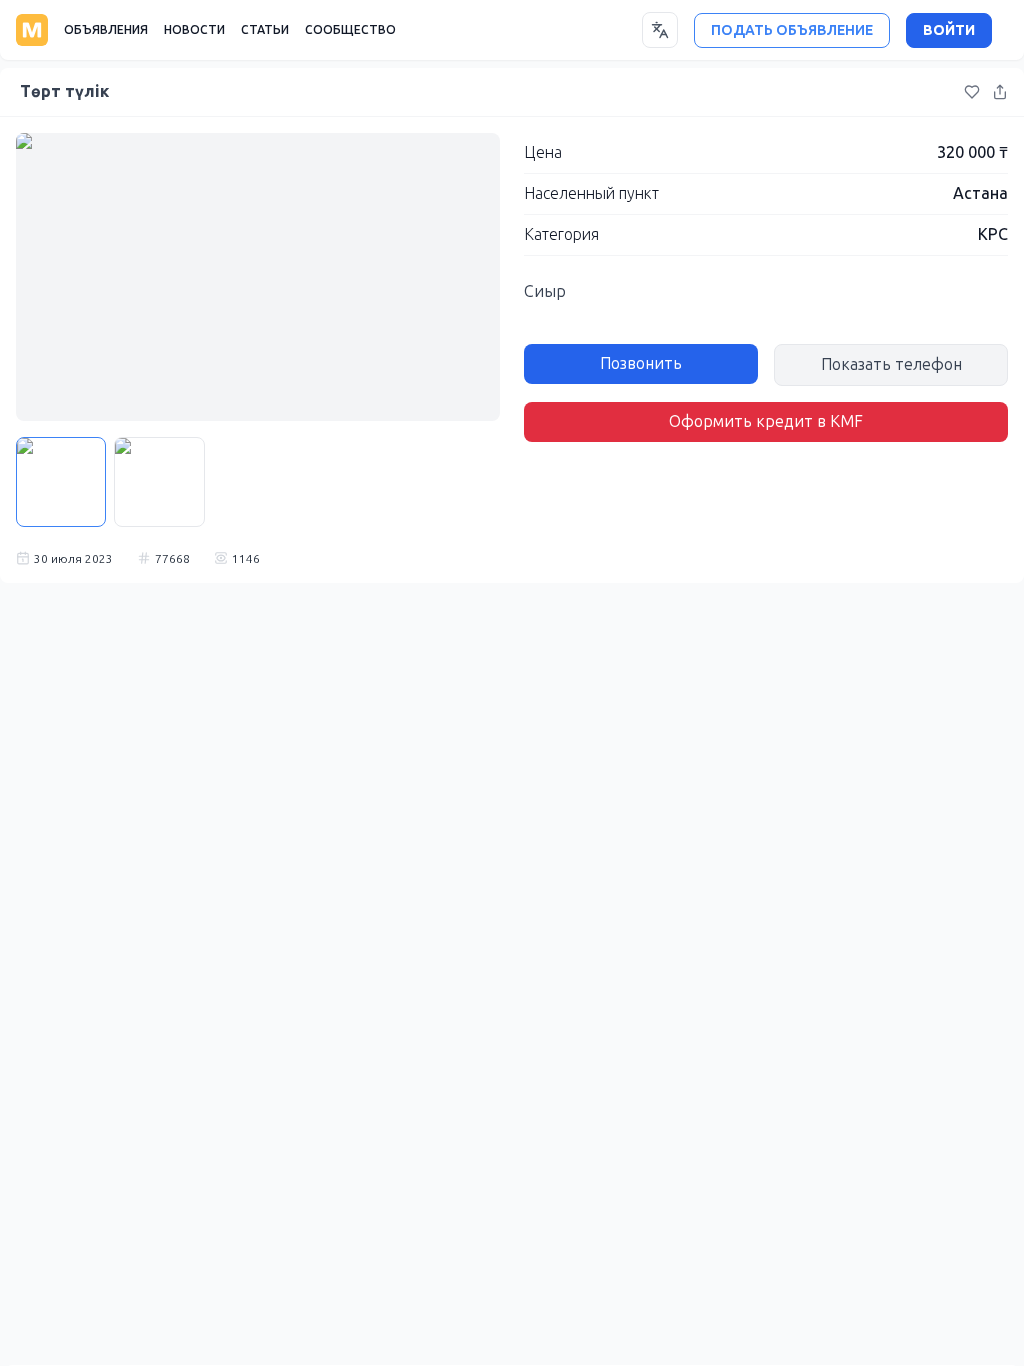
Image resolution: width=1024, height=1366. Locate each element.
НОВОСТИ (194, 30)
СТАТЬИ (265, 30)
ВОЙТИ (949, 30)
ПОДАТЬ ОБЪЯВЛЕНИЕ (792, 30)
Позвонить (641, 363)
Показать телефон (891, 364)
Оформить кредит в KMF (766, 421)
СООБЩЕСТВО (350, 30)
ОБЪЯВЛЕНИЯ (106, 30)
